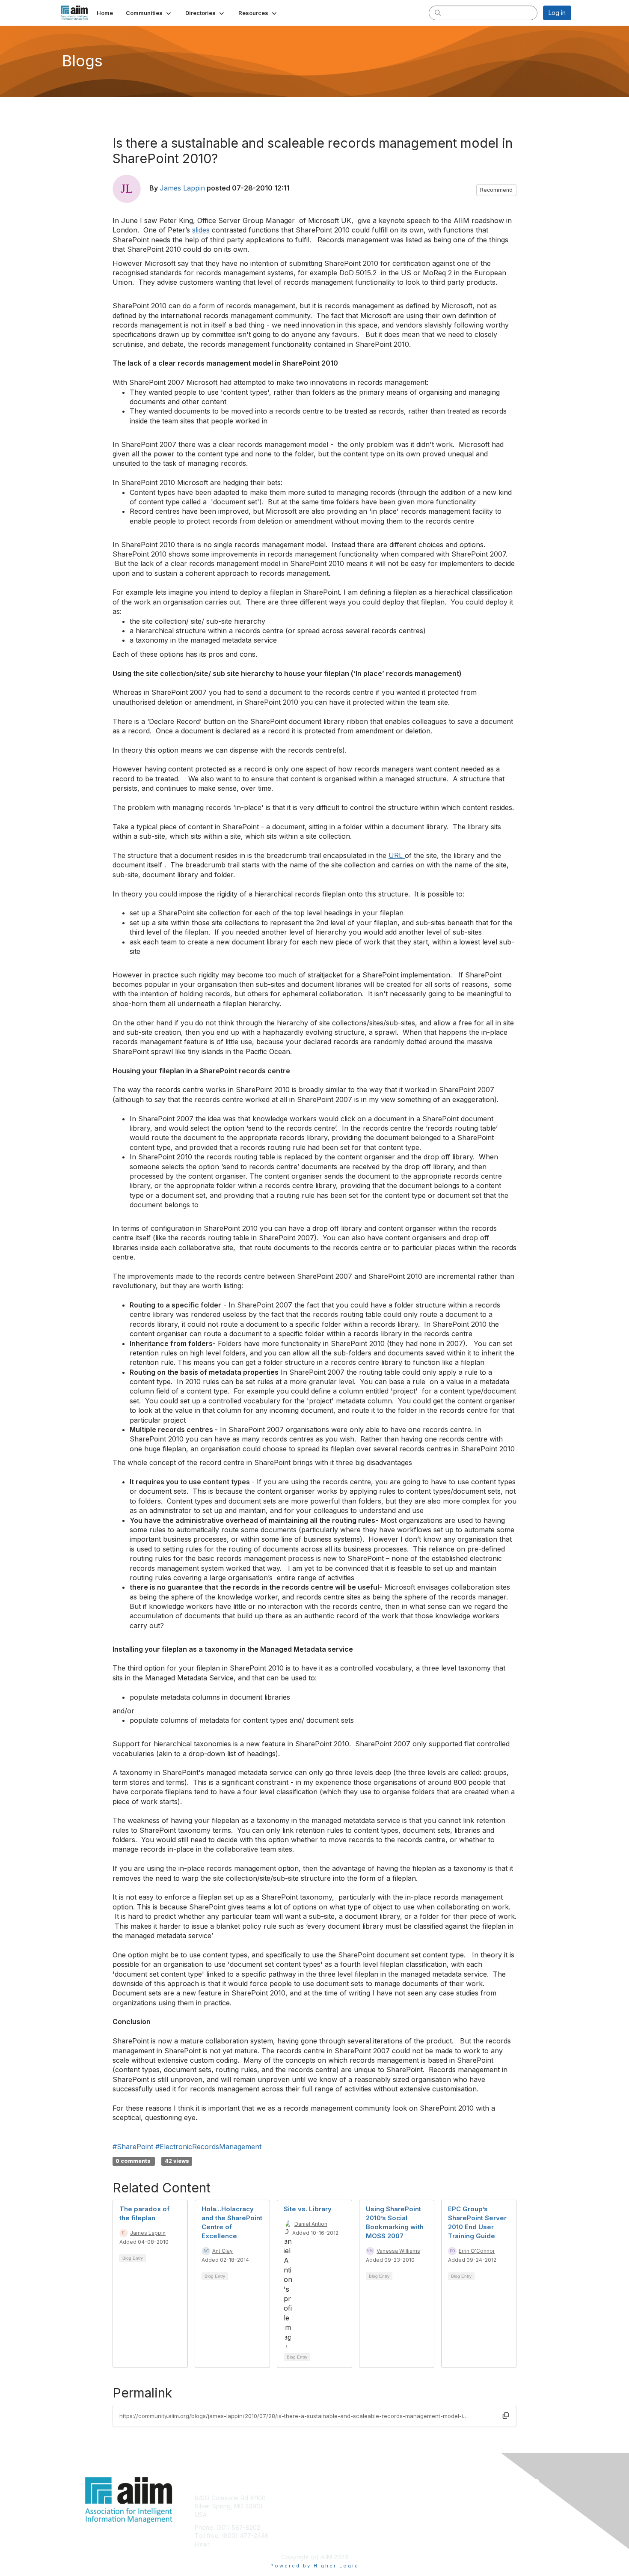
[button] (149, 13)
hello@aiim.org (233, 2544)
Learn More (334, 2515)
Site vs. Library (308, 2209)
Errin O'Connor (477, 2251)
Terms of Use (461, 2506)
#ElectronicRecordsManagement (208, 2147)
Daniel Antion (311, 2224)
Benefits (329, 2506)
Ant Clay (223, 2251)
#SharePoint (133, 2147)
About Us (454, 2498)
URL (397, 855)
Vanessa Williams (398, 2251)
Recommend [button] (496, 190)
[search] (438, 12)
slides (201, 230)
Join (324, 2498)
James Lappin (182, 188)
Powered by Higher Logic (315, 2566)
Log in (557, 13)
